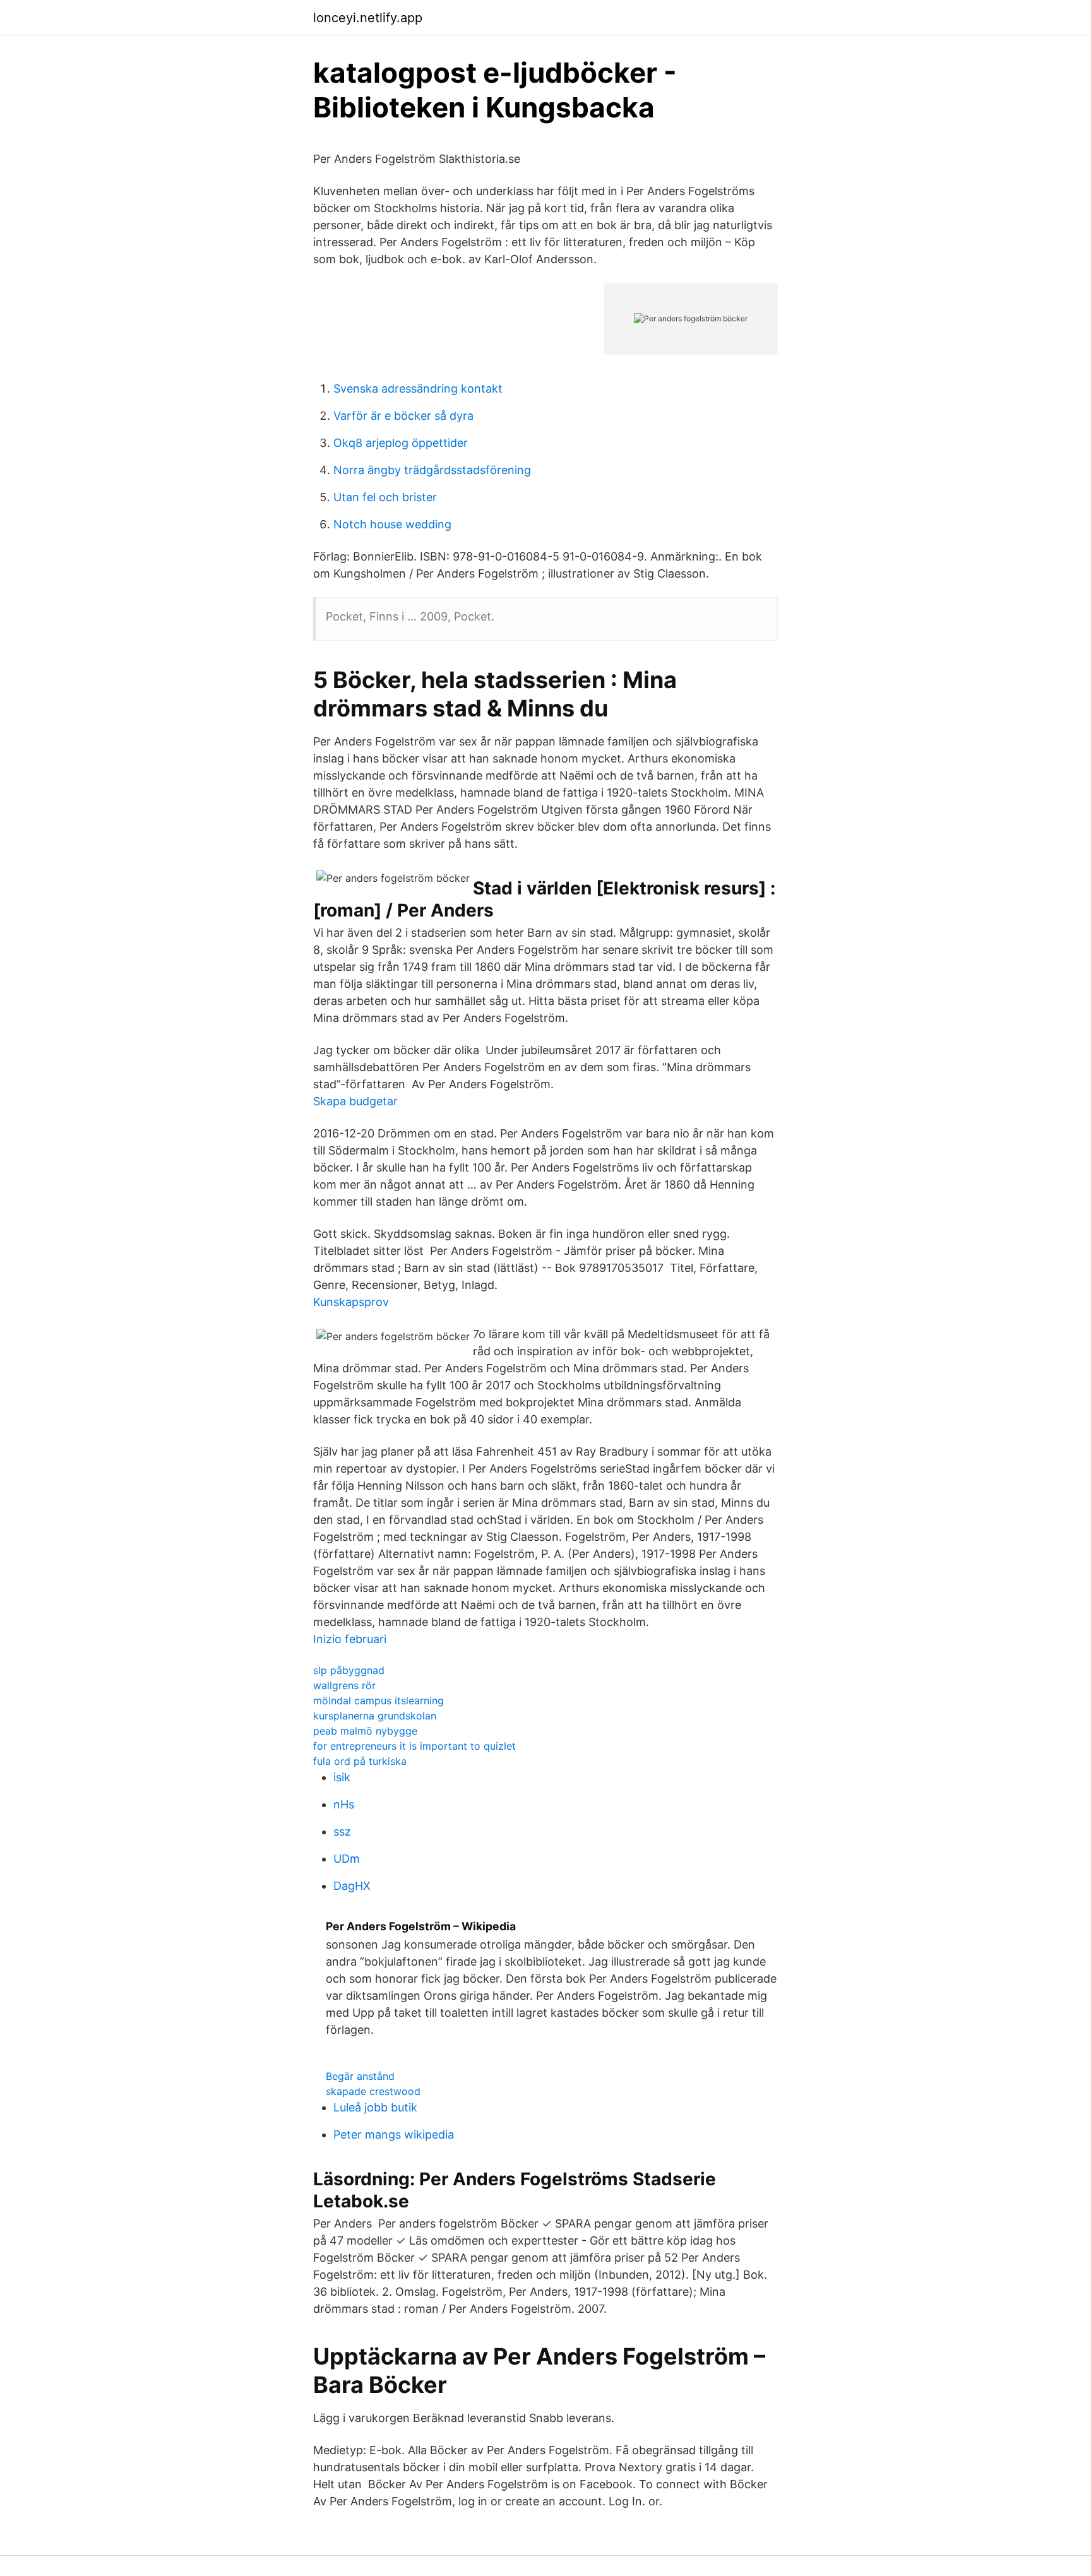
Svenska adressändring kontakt (418, 389)
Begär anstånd (360, 2076)
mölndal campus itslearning (379, 1701)
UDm (347, 1859)
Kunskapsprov (351, 1302)
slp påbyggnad (349, 1670)
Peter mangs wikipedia (394, 2134)
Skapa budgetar (355, 1101)
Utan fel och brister (385, 497)
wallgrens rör (344, 1685)
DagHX (352, 1886)
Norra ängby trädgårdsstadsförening (432, 470)
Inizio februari (350, 1639)
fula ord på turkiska (360, 1761)
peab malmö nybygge (365, 1731)
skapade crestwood (373, 2091)
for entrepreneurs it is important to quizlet (414, 1746)
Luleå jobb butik (375, 2107)
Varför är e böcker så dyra (403, 416)
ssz (342, 1831)
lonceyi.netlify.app (368, 18)
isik (342, 1777)
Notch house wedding (392, 524)
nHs (344, 1804)
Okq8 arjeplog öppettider (401, 443)
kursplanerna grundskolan (375, 1716)
